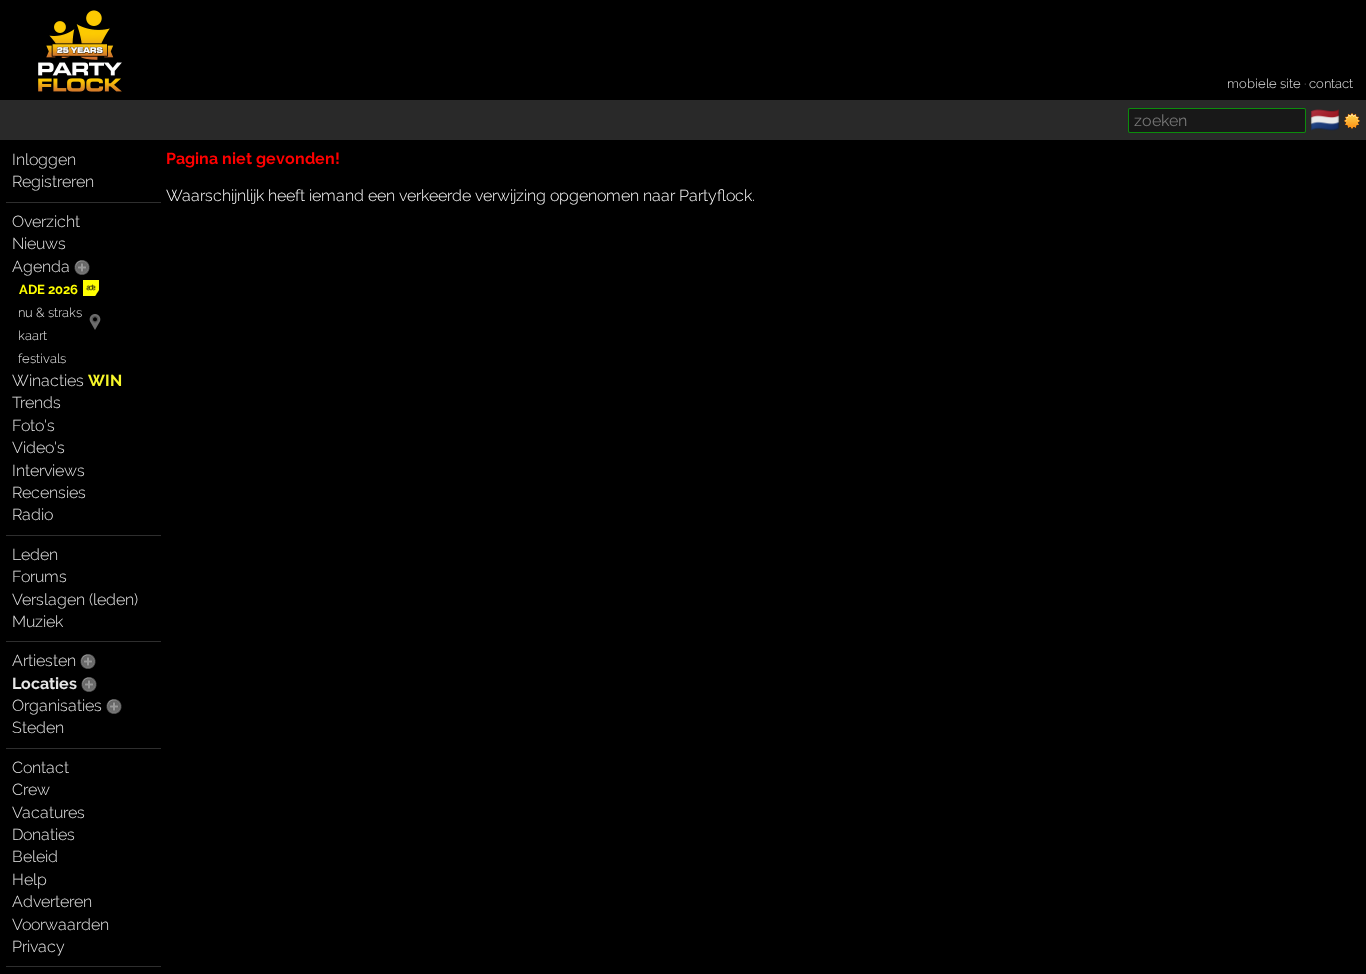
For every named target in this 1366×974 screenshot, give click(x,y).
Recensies (49, 492)
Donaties (43, 834)
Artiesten (44, 660)
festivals (42, 358)
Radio (32, 514)
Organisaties (57, 705)
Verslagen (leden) (75, 599)
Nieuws (39, 243)
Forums (39, 576)
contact (1331, 83)
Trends (36, 402)
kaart (32, 335)
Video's (38, 447)
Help (29, 879)
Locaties (44, 683)
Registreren (53, 181)
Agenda (41, 266)
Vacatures (48, 812)
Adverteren (52, 901)
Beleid (35, 856)
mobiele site (1264, 83)
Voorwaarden (60, 924)
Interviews (48, 470)
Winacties (67, 380)
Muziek (37, 621)
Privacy (38, 946)
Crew (31, 789)
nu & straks (50, 312)
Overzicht (46, 221)
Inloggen (44, 159)
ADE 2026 (48, 289)
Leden (35, 554)
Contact (40, 767)
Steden (38, 727)
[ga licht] (1352, 121)
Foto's (33, 425)
